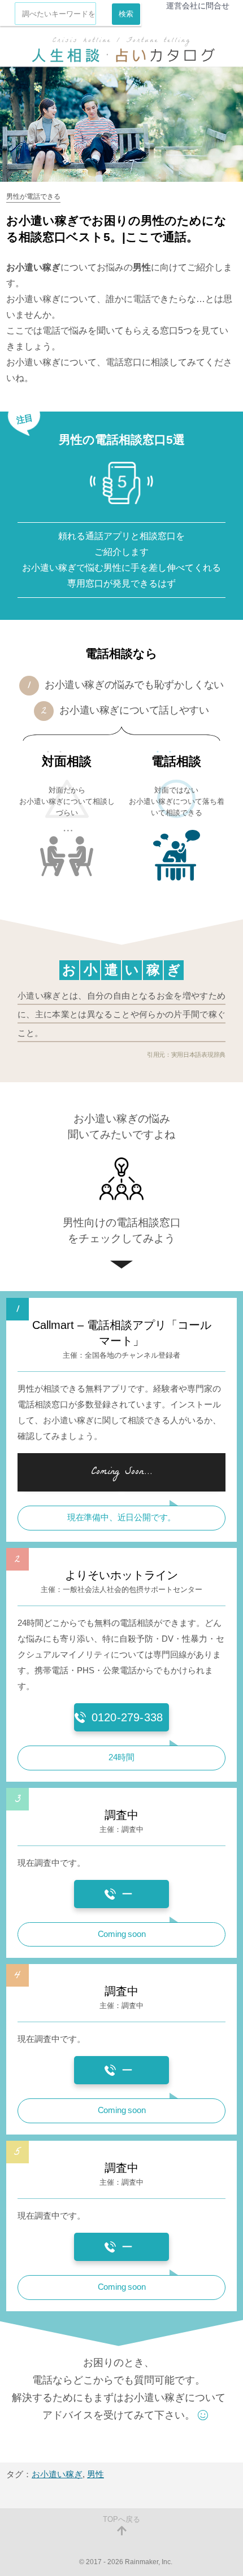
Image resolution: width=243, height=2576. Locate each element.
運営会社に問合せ (198, 6)
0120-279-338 (127, 1717)
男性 (96, 2474)
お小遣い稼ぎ (57, 2474)
